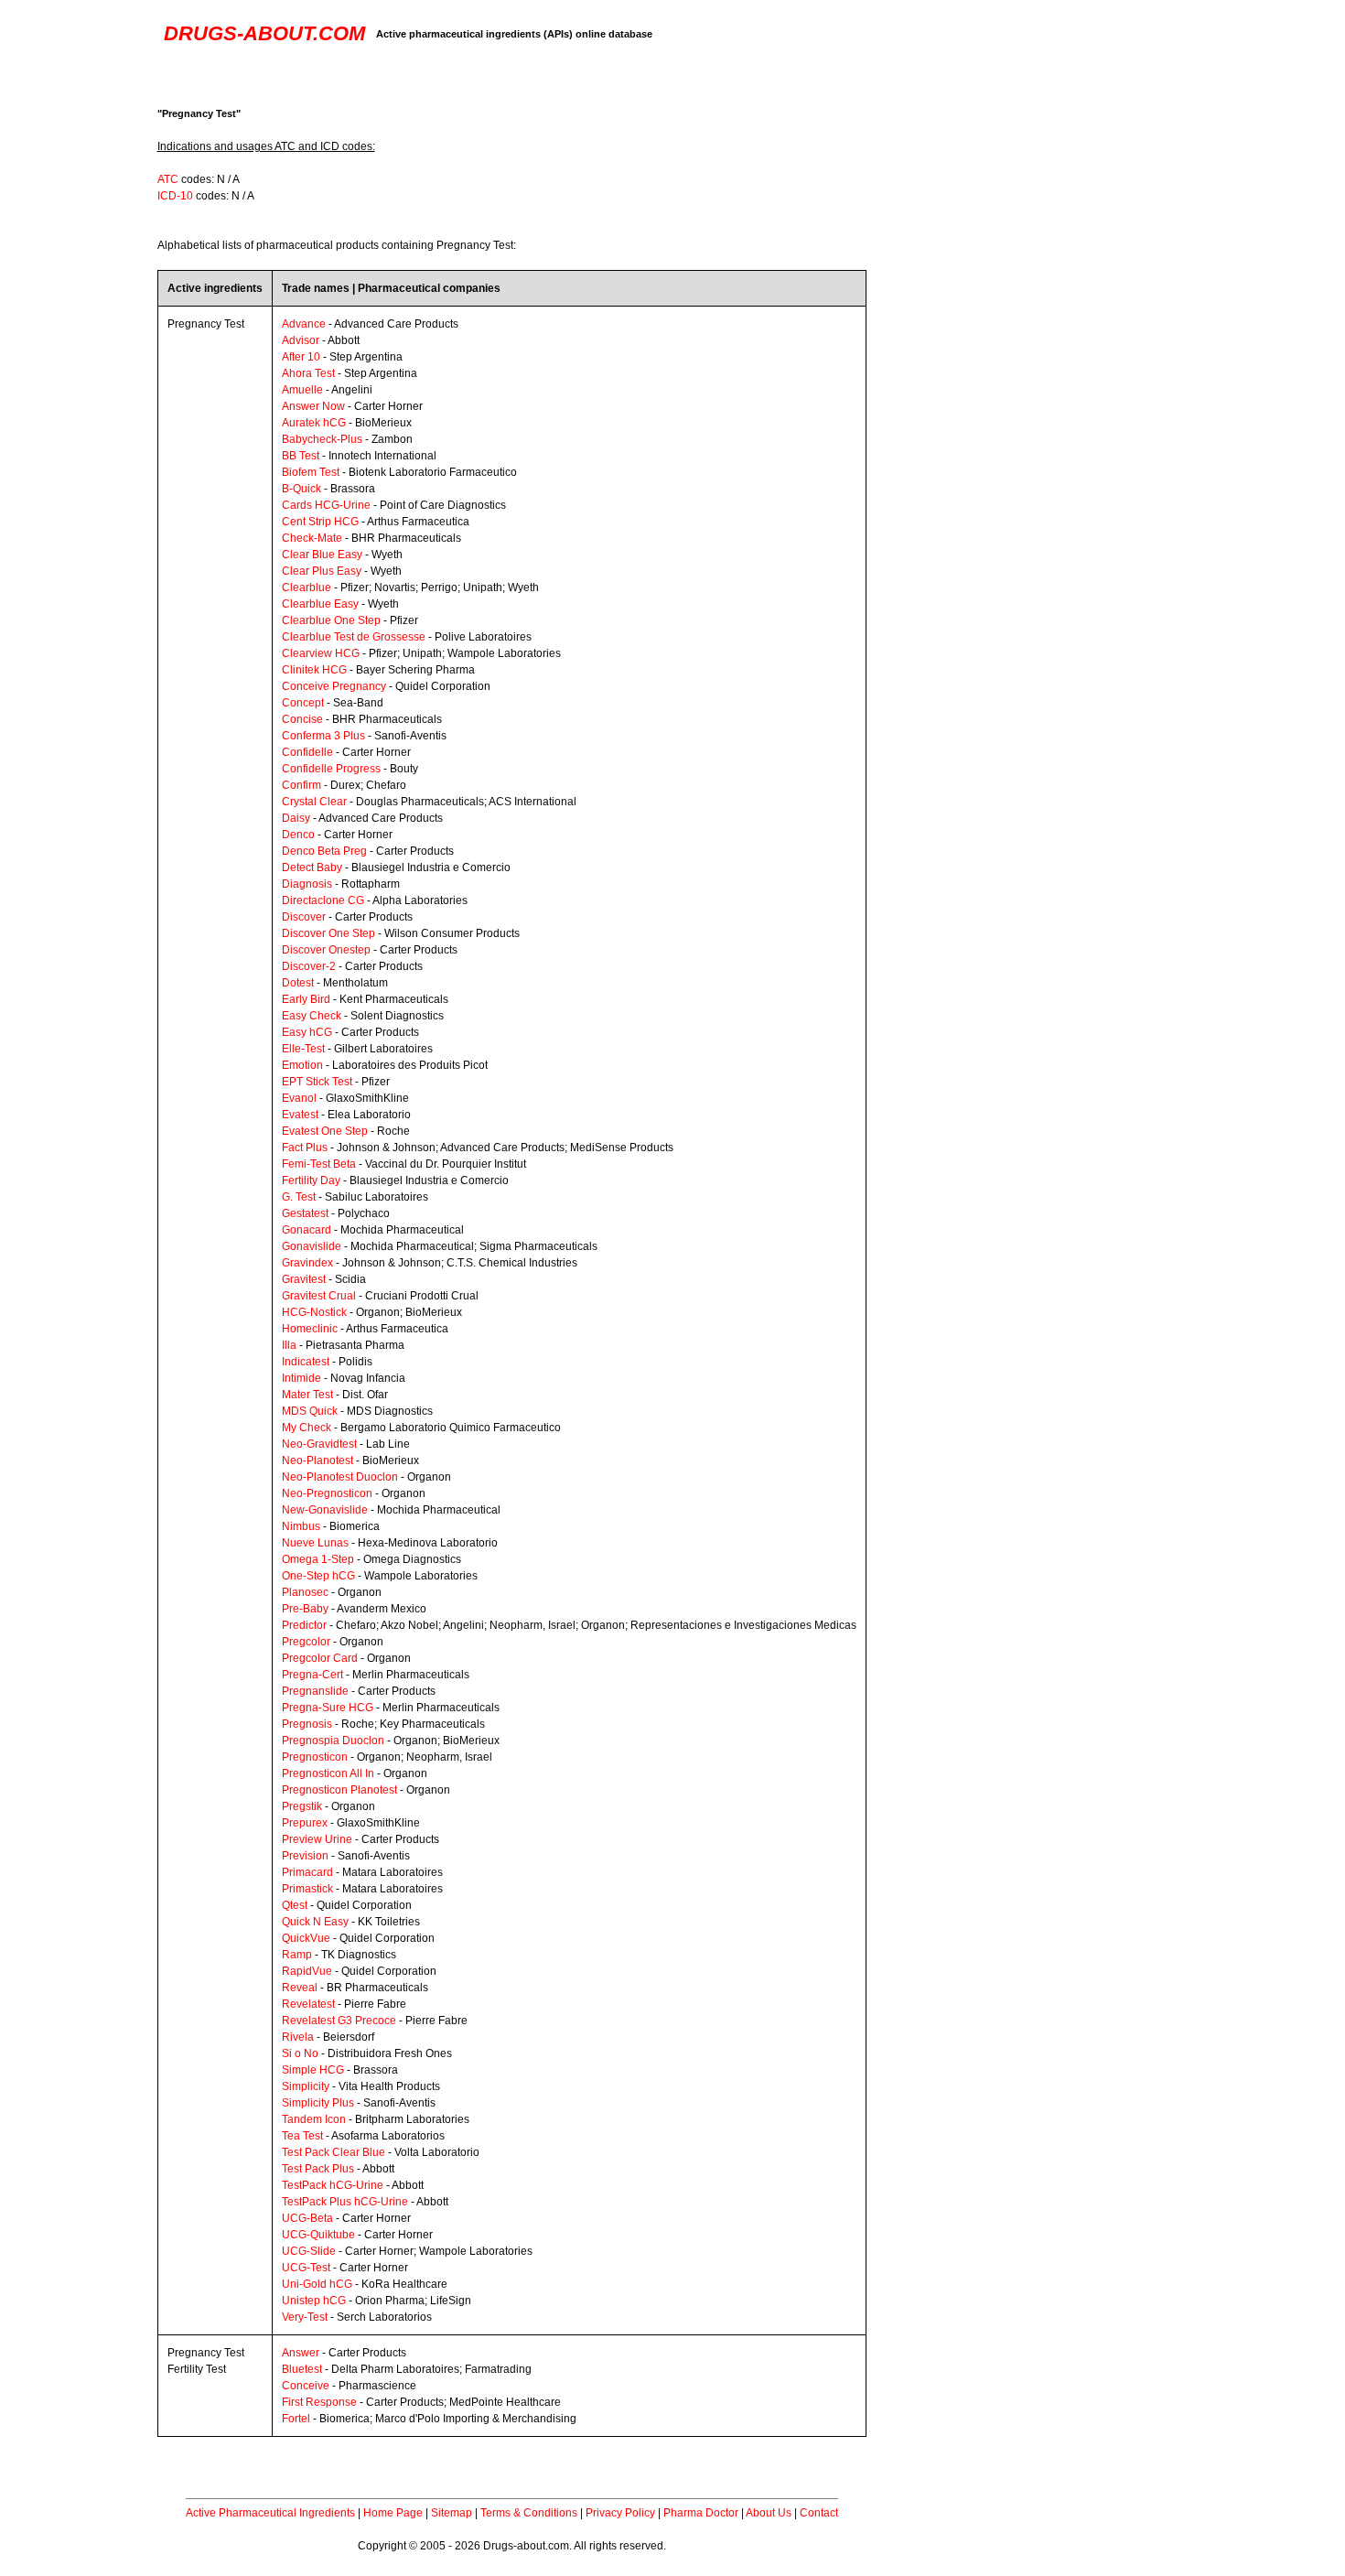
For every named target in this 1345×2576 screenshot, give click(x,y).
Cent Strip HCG (320, 522)
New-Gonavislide (325, 1510)
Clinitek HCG (314, 670)
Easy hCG (307, 1032)
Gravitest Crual (319, 1296)
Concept (303, 703)
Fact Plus (305, 1148)
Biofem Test (311, 472)
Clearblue (307, 587)
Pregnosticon (315, 1757)
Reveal (300, 1988)
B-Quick (301, 489)
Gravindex (307, 1263)
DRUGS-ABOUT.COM (264, 33)
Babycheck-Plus (322, 439)
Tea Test (302, 2136)
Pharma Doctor (701, 2513)
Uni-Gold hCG (317, 2284)
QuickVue (306, 1938)
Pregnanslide (315, 1691)
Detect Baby (312, 868)
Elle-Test (303, 1049)
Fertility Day (311, 1180)
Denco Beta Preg (324, 851)
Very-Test (305, 2317)
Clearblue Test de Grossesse (354, 637)
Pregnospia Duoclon (333, 1741)
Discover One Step (328, 933)
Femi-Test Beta (319, 1164)
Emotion (302, 1065)
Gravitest (304, 1279)
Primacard (307, 1872)
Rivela (298, 2037)
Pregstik (302, 1806)
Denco (298, 835)
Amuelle (302, 390)
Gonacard (307, 1230)
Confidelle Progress (331, 769)
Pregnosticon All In (328, 1773)
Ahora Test (308, 373)
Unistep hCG (314, 2301)
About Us (769, 2513)
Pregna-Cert (312, 1675)
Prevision (305, 1856)
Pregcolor (306, 1642)
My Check (307, 1428)
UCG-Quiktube (318, 2235)
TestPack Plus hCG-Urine (345, 2202)
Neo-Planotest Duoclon (340, 1477)
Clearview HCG (321, 653)
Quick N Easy (315, 1922)
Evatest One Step (325, 1131)
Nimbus (301, 1526)
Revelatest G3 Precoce (339, 2021)
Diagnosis (307, 884)
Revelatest (308, 2004)
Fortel (296, 2419)
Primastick (307, 1889)
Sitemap (452, 2513)
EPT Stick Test (317, 1082)
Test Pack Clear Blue (334, 2152)
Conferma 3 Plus (323, 736)
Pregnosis (307, 1724)
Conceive (306, 2386)
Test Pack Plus (318, 2169)
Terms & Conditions (529, 2513)
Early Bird (306, 999)
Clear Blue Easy (322, 555)
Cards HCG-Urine (326, 505)
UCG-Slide (309, 2251)
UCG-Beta (307, 2218)
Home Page (393, 2513)
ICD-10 (175, 196)
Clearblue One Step (331, 620)
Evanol (299, 1098)
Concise (302, 719)
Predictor (304, 1625)
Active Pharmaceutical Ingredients (270, 2513)
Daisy (296, 818)
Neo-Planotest (317, 1460)
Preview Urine (317, 1839)
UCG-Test (306, 2268)
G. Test (299, 1197)
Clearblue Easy (320, 604)
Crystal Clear (314, 802)
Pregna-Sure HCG (328, 1708)
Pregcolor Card (320, 1658)
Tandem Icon (314, 2119)
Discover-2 (309, 966)
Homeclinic (310, 1329)
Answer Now (313, 406)
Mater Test (307, 1395)
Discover (304, 917)
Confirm (301, 785)
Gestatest (305, 1213)
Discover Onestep (326, 950)
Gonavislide (312, 1246)
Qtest (295, 1905)
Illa (289, 1345)
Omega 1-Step (318, 1559)
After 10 (301, 357)
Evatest (300, 1115)
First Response (319, 2402)
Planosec (305, 1592)
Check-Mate (312, 538)
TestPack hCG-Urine (333, 2185)
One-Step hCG (318, 1576)
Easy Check (312, 1016)
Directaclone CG (323, 900)
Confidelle (307, 752)
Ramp (297, 1955)
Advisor (301, 340)
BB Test (301, 456)
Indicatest (306, 1362)
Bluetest (302, 2369)
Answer (301, 2353)
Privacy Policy (620, 2513)
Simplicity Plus (318, 2103)
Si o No (300, 2053)
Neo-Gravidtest (319, 1444)
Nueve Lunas (315, 1543)
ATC (168, 179)
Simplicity (306, 2086)
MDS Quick (310, 1411)
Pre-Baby (305, 1609)
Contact (819, 2513)
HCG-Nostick (314, 1312)
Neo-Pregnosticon (327, 1493)
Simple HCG (313, 2070)
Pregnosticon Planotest (339, 1790)
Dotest (298, 983)
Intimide (301, 1378)
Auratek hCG (314, 423)
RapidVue (307, 1971)
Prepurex (305, 1823)
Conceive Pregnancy (334, 686)
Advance (304, 324)
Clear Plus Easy (322, 571)
